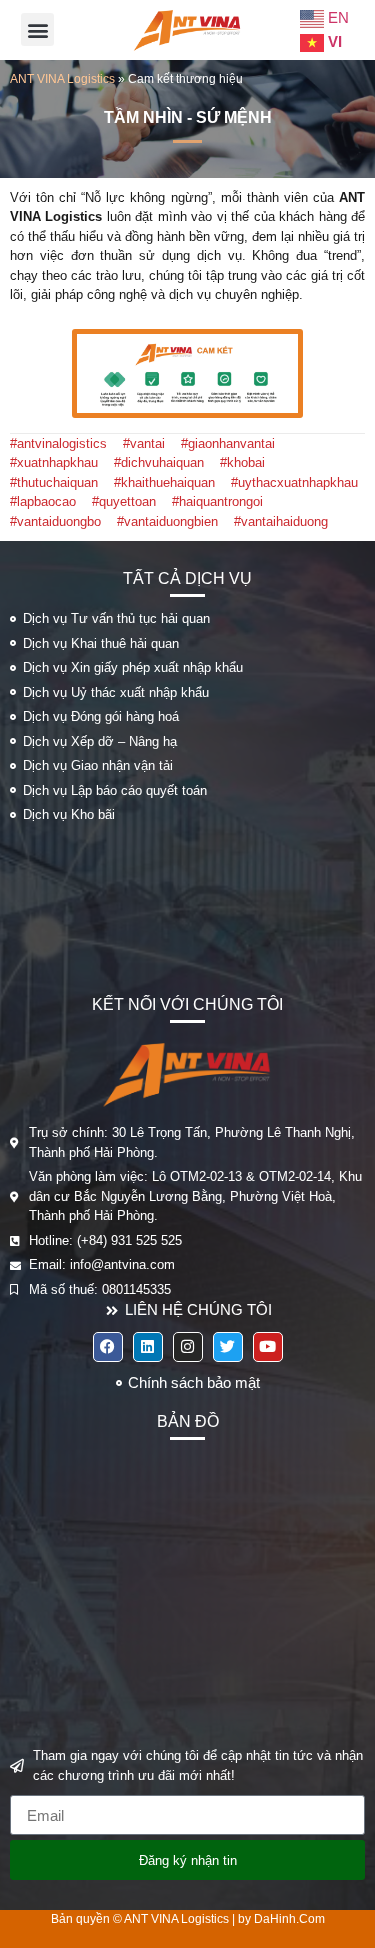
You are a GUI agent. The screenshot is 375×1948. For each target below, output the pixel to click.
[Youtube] (268, 1347)
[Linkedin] (148, 1347)
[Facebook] (108, 1347)
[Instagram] (188, 1347)
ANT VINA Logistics (62, 79)
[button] (37, 29)
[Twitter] (228, 1347)
